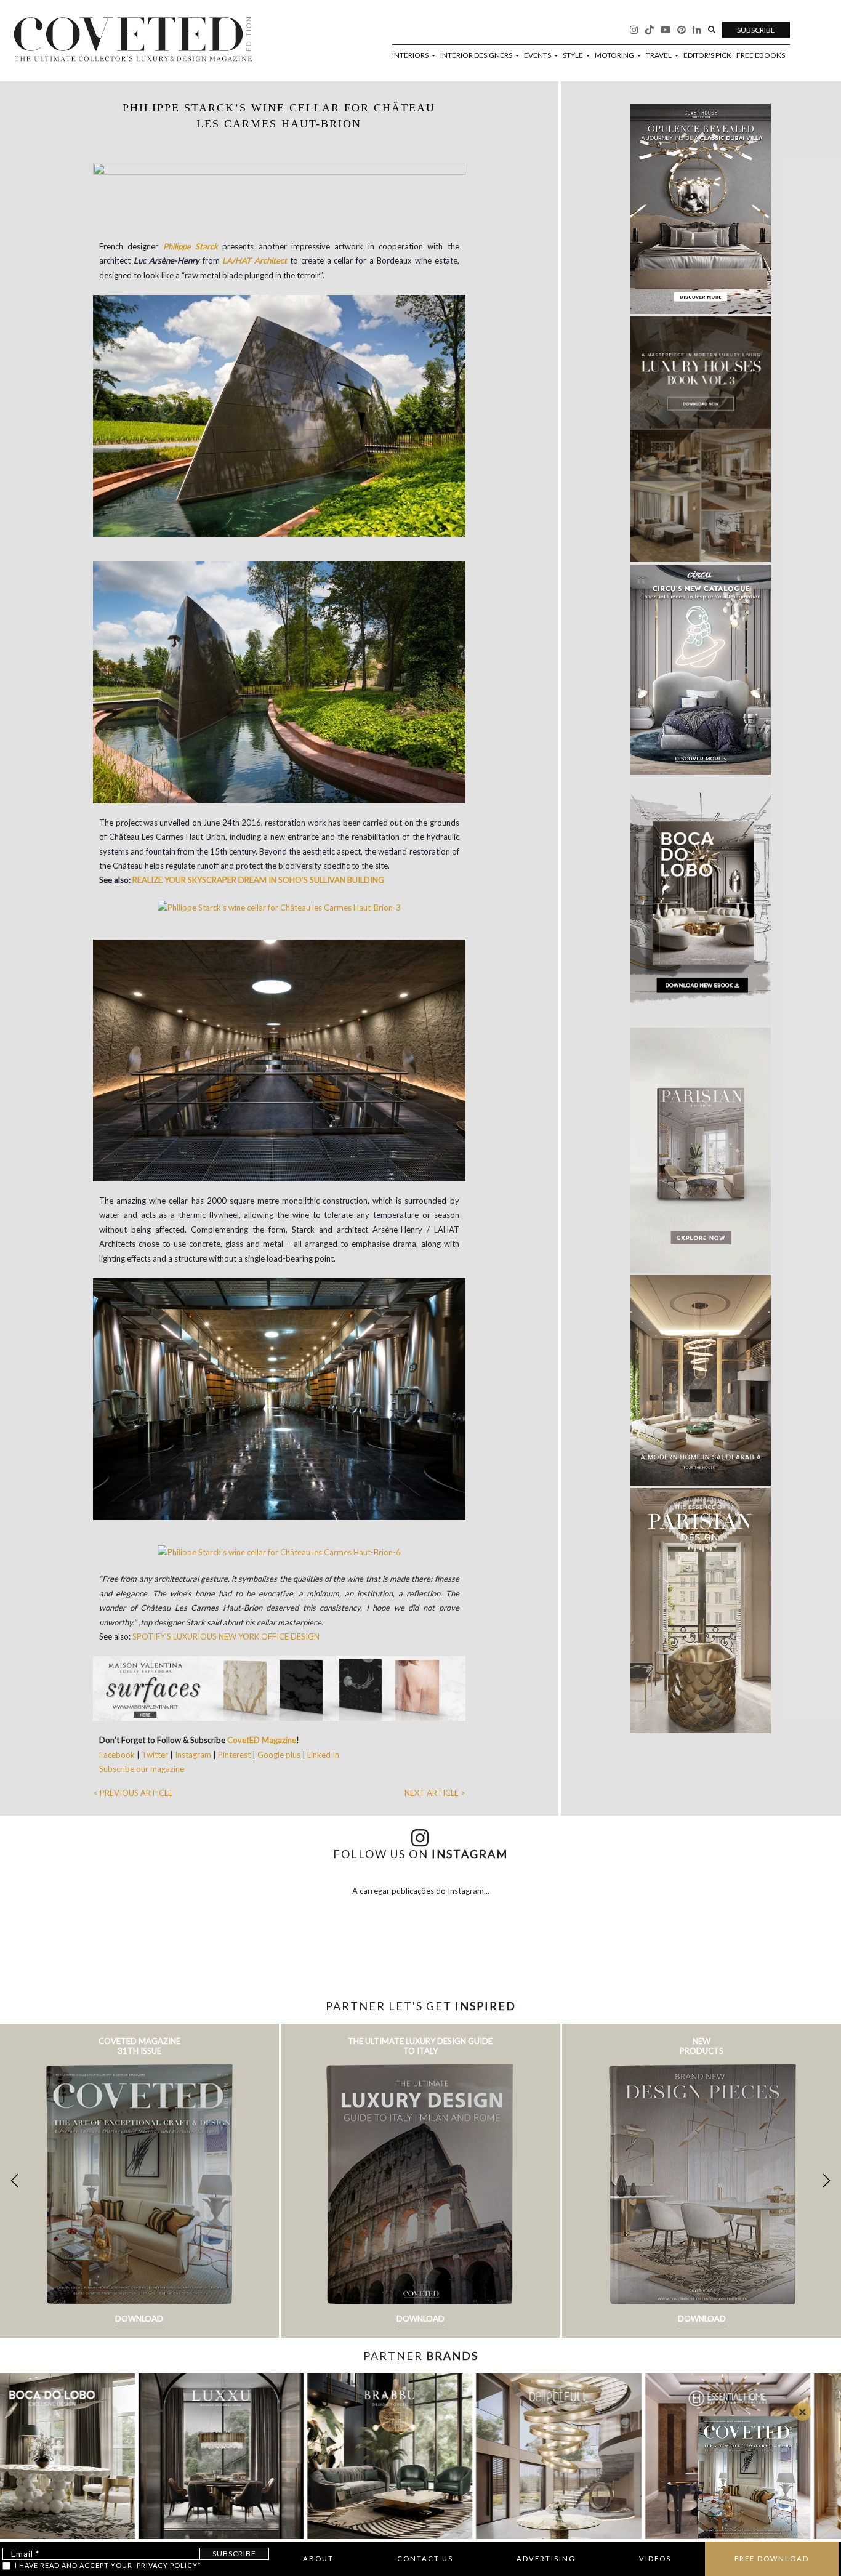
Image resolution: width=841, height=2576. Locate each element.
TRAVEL (659, 55)
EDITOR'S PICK (707, 55)
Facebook (118, 1755)
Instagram (194, 1755)
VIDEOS (655, 2558)
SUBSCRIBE (756, 30)
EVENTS (538, 55)
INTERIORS (411, 55)
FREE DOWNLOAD (772, 2558)
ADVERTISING (546, 2558)
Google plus (279, 1755)
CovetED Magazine (262, 1740)
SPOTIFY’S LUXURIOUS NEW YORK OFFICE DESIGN (226, 1636)
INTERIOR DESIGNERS (477, 55)
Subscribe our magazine (142, 1769)
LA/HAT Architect (255, 260)
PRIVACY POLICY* (169, 2565)
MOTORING (615, 55)
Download (139, 2319)
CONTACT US (425, 2558)
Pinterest (234, 1755)
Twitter (156, 1755)
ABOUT (318, 2558)
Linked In (323, 1755)
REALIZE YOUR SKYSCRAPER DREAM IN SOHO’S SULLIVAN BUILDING (258, 880)
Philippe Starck (191, 246)
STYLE (573, 55)
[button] (827, 2181)
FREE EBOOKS (761, 55)
